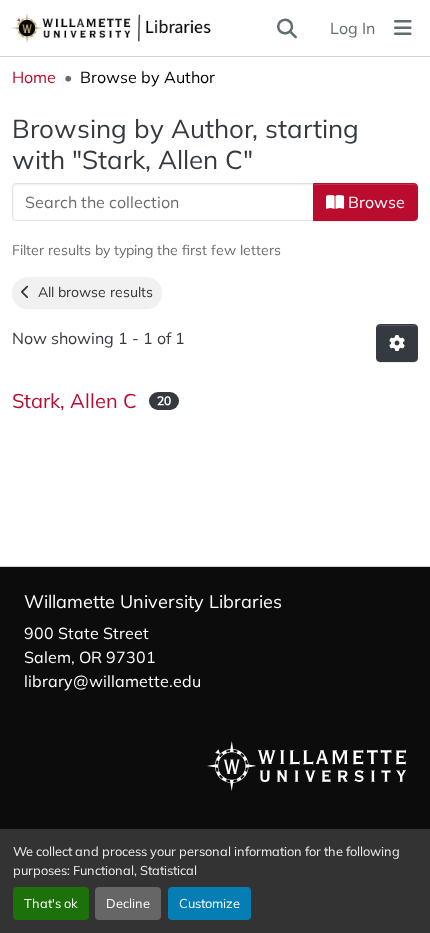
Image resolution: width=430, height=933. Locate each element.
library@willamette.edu (112, 681)
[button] (143, 28)
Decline (128, 903)
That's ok (51, 903)
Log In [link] (352, 28)
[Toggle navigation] (403, 28)
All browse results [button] (91, 292)
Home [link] (34, 77)
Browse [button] (374, 202)
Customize (209, 903)
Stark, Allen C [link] (74, 400)
